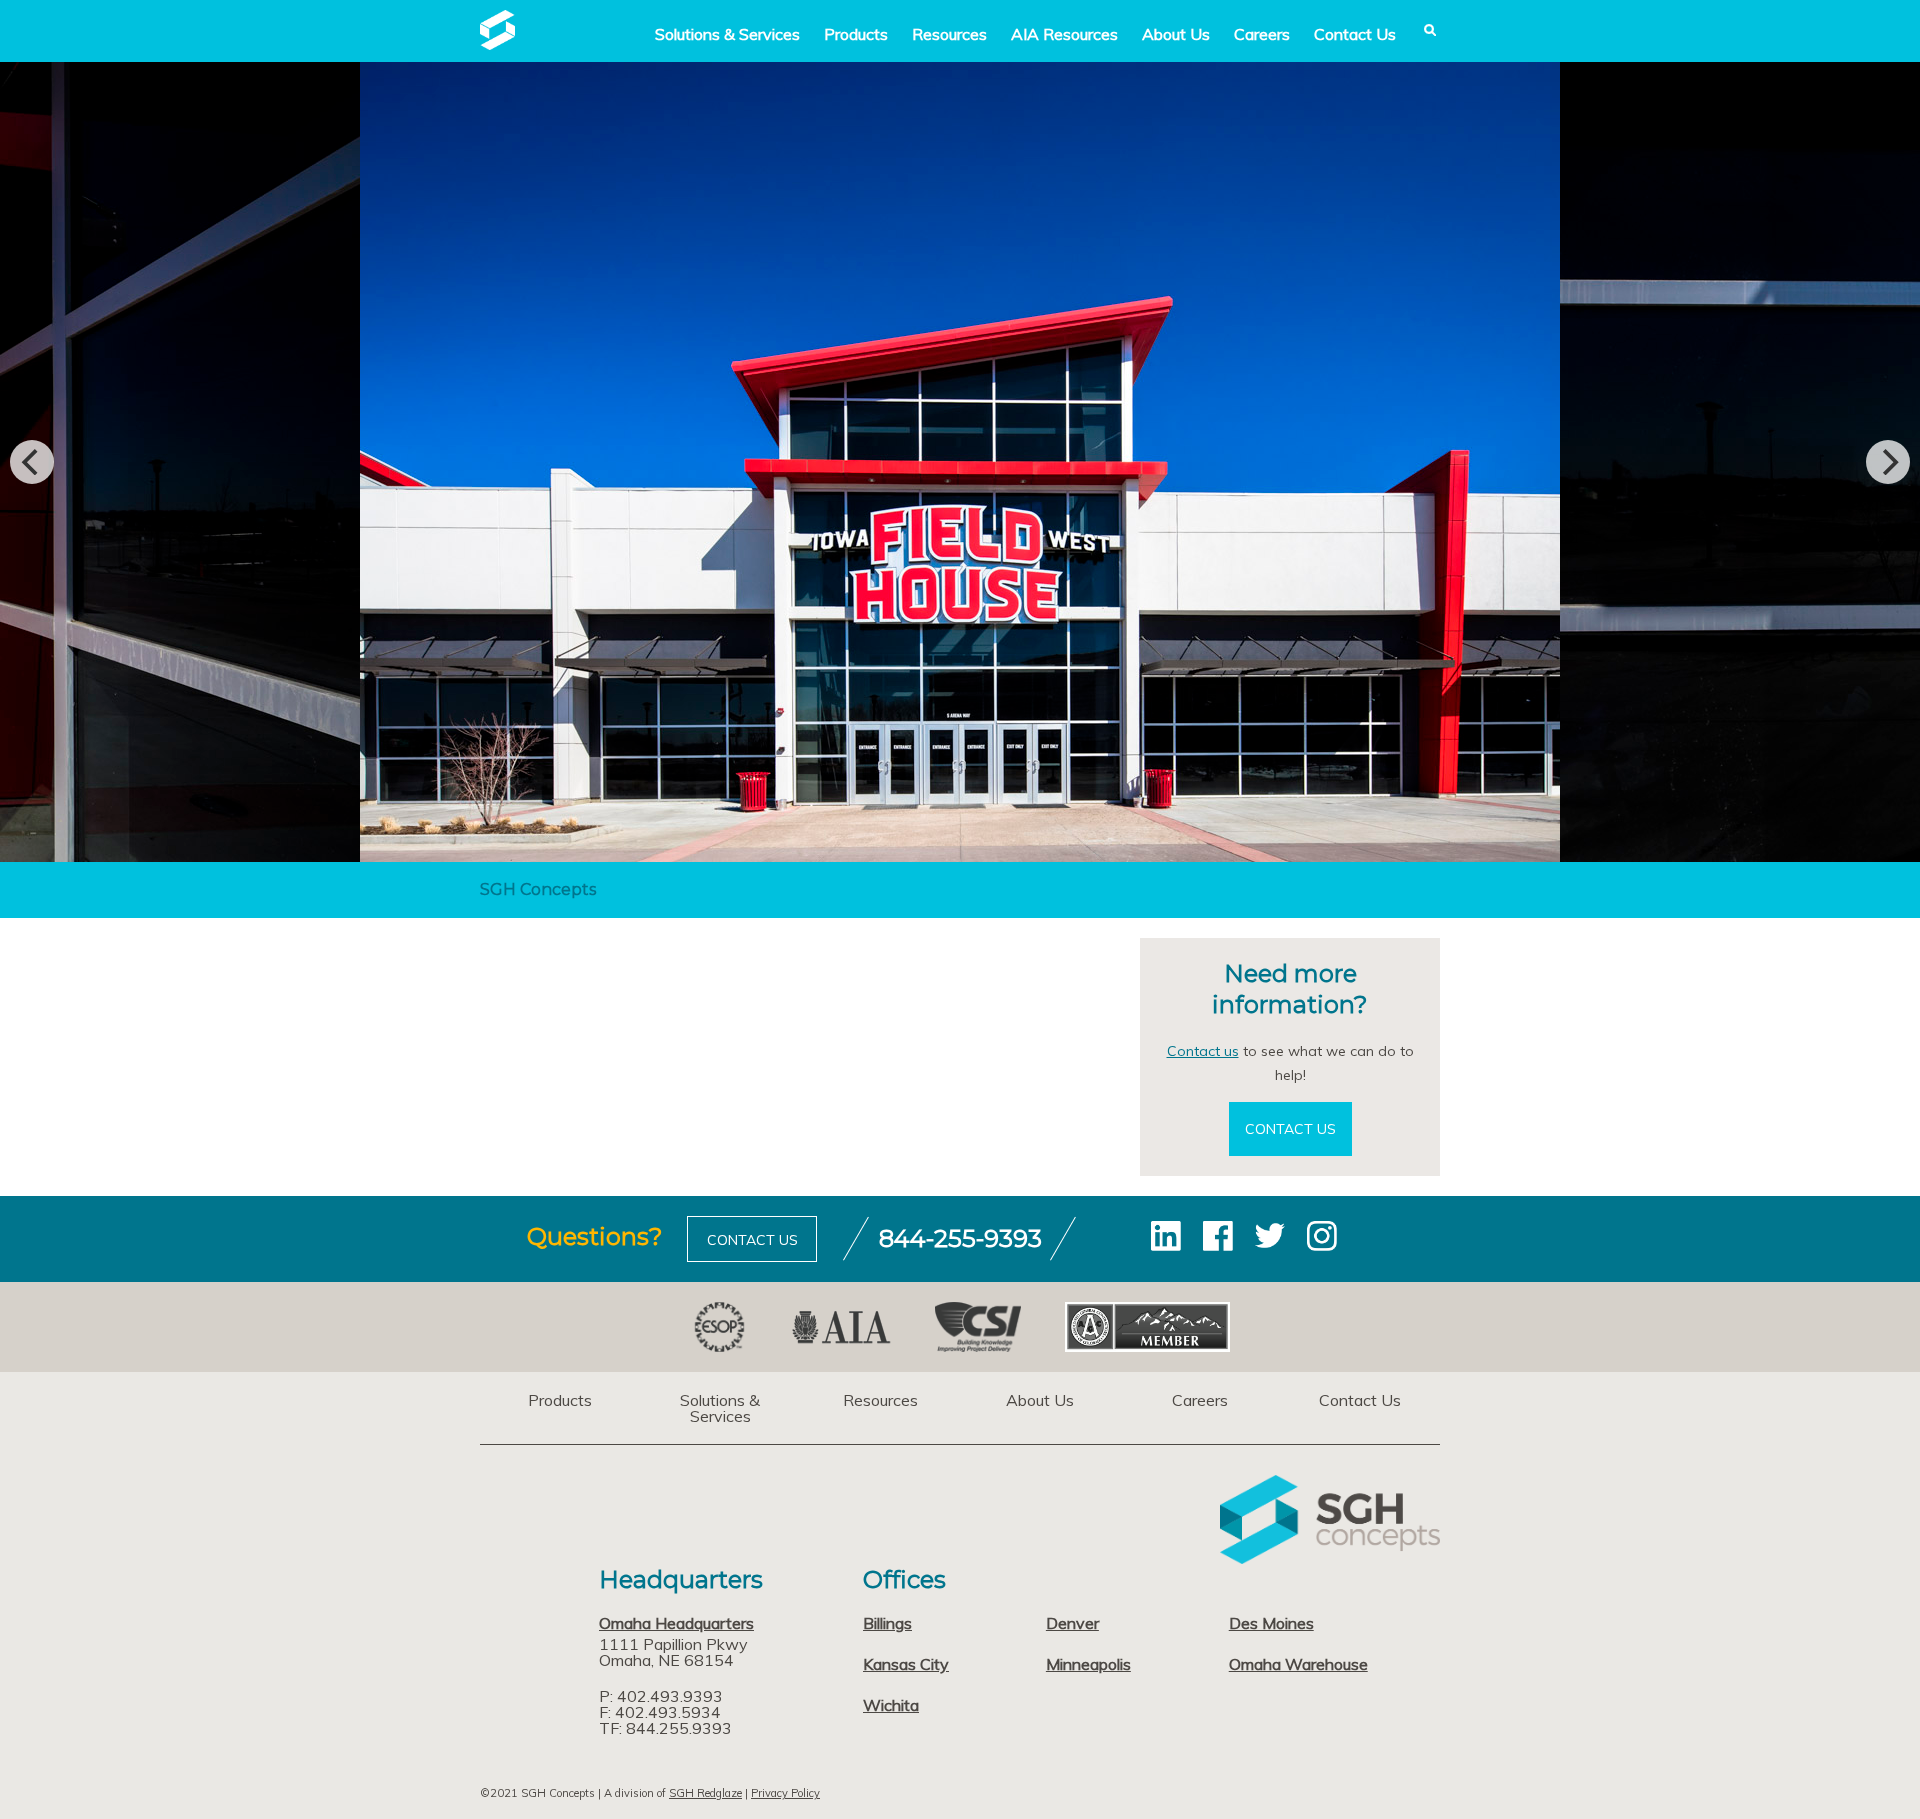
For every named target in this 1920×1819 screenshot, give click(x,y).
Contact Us (1355, 34)
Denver (1072, 1623)
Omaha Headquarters (676, 1623)
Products (856, 34)
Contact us (1203, 1051)
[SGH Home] (497, 44)
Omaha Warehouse (1298, 1664)
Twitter (1270, 1236)
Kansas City (906, 1664)
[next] (1888, 462)
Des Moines (1271, 1623)
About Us (1176, 34)
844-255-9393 (960, 1238)
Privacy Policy (785, 1793)
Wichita (891, 1705)
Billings (887, 1623)
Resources (949, 34)
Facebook (1218, 1236)
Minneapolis (1088, 1664)
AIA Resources (1064, 34)
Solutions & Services (720, 1408)
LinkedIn (1166, 1236)
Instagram (1322, 1236)
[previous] (32, 462)
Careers (1262, 34)
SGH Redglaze (705, 1793)
